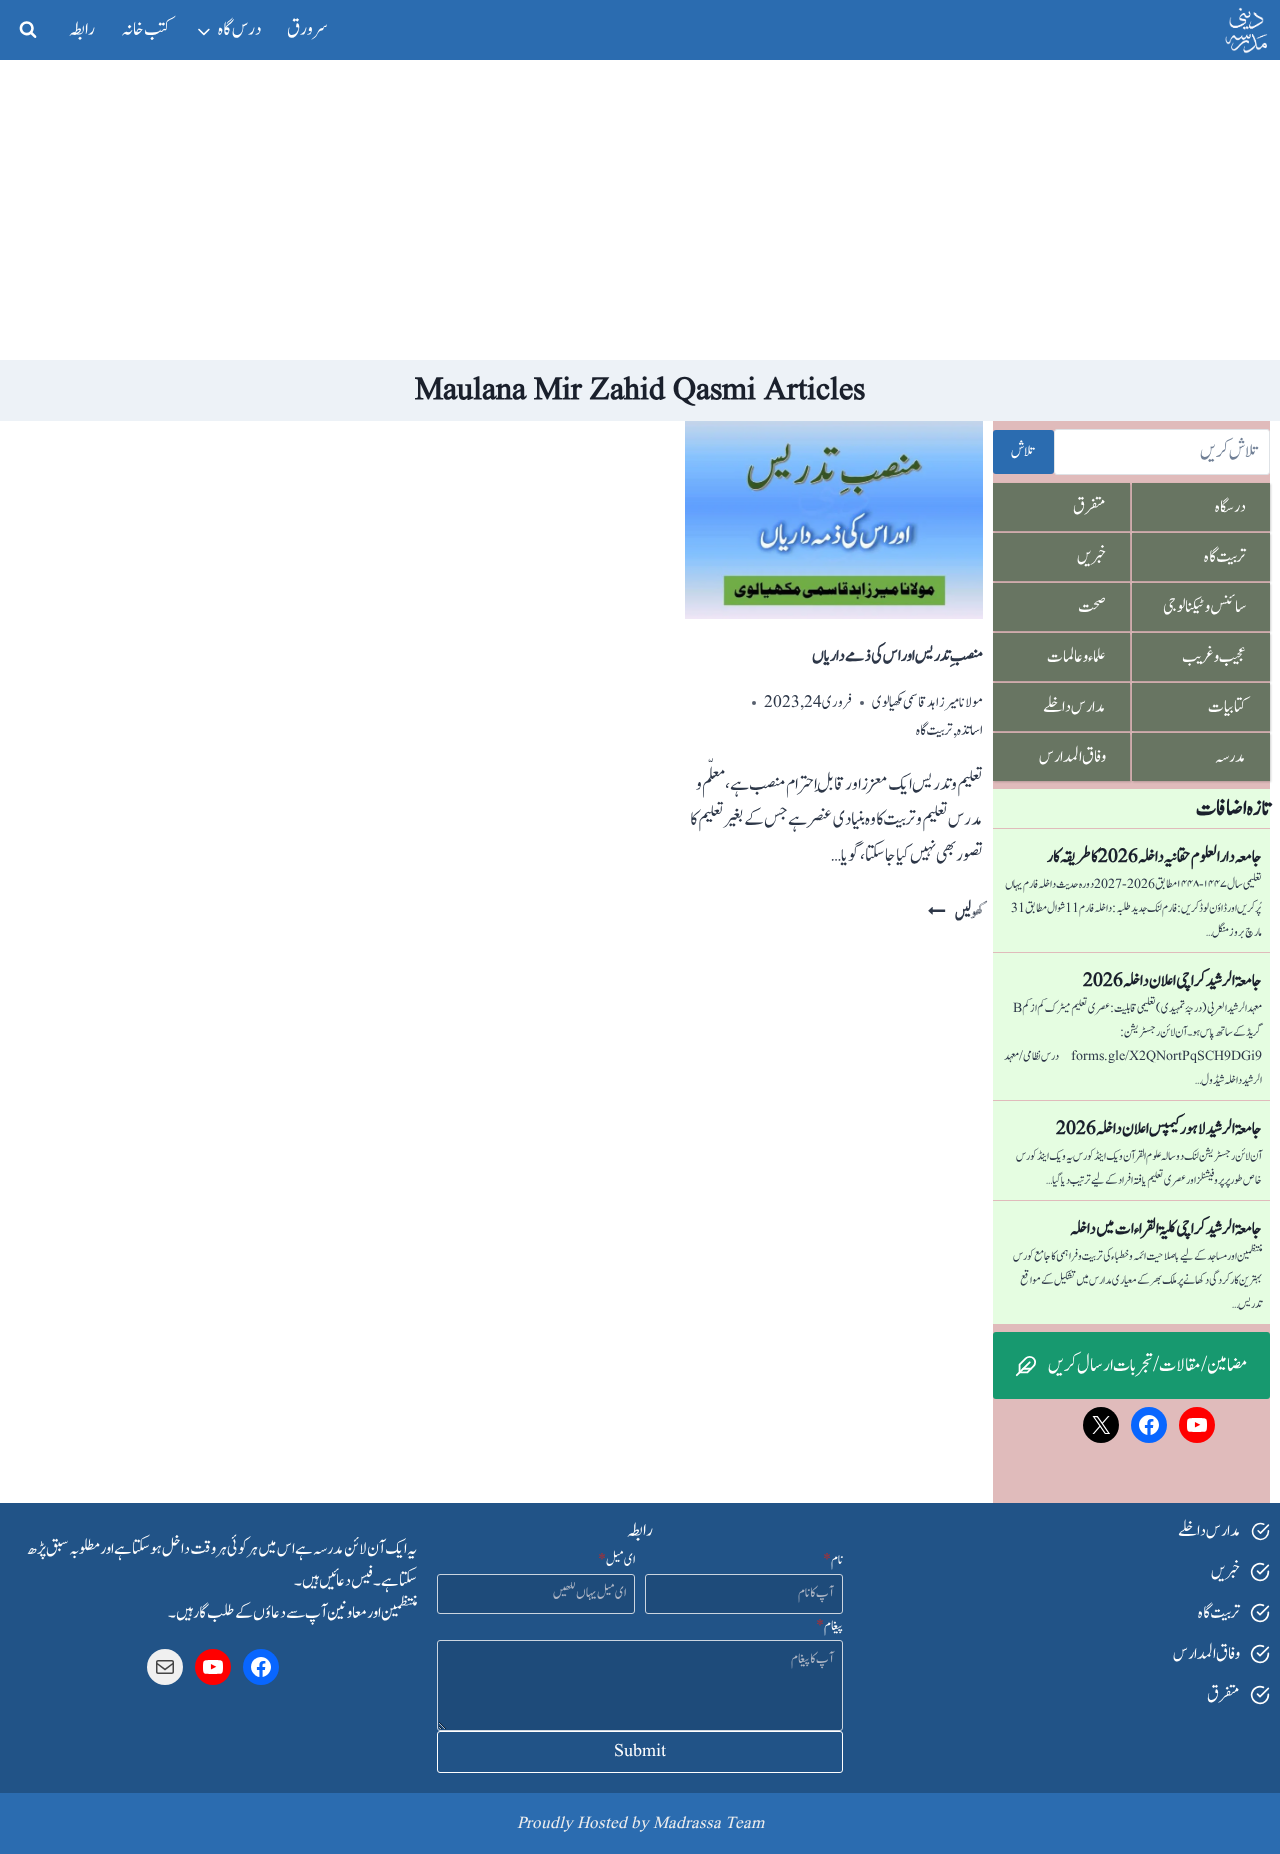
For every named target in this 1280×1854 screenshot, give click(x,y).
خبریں (1091, 557)
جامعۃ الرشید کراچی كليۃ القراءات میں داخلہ (1166, 1229)
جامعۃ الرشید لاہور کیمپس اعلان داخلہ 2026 (1159, 1129)
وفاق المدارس (1072, 757)
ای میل (616, 1560)
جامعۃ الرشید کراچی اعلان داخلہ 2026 (1172, 981)
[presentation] (834, 520)
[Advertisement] (640, 210)
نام (833, 1560)
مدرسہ (1230, 757)
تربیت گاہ (934, 730)
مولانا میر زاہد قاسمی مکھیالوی (927, 702)
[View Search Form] (28, 30)
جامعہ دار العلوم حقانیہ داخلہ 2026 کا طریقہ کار (1154, 857)
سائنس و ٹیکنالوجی (1204, 607)
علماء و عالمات (1076, 657)
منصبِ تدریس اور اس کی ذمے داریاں (897, 656)
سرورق (307, 29)
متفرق (1089, 507)
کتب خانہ (146, 29)
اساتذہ (970, 730)
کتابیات (1227, 707)
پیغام (829, 1626)
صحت (1092, 607)
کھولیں (955, 913)
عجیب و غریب (1214, 657)
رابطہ (82, 29)
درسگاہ (1230, 507)
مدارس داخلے (1074, 707)
